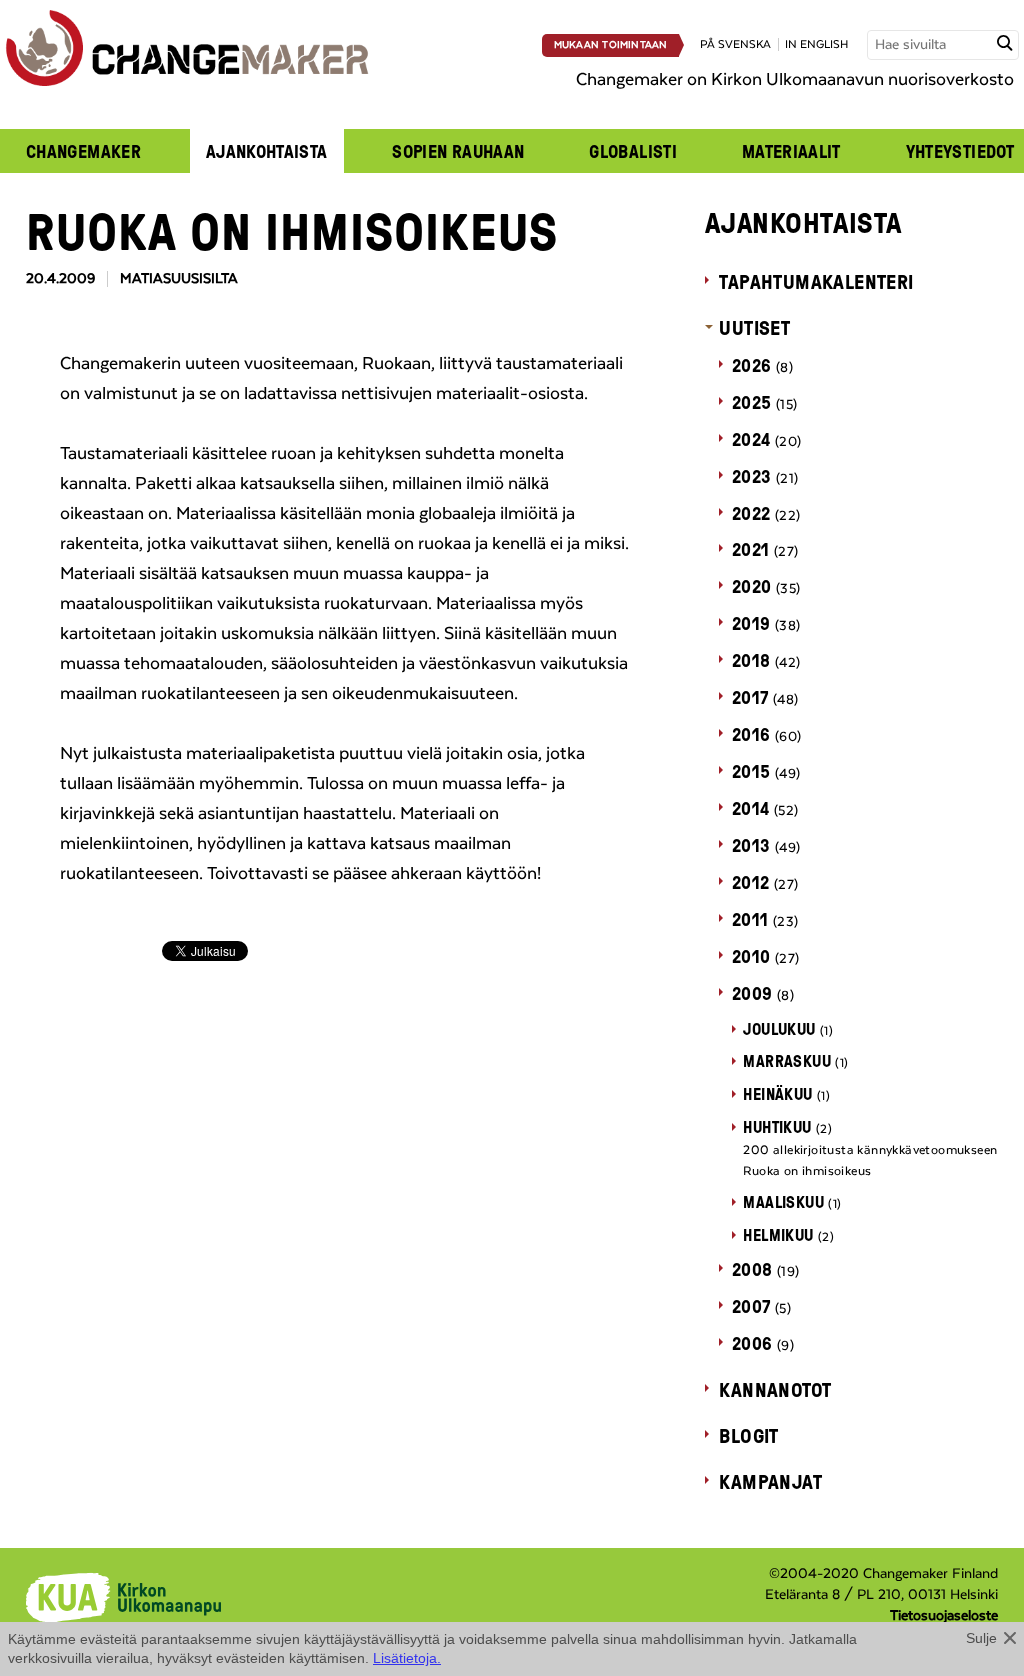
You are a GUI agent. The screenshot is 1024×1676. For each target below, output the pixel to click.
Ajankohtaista (267, 151)
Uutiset (754, 327)
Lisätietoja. (407, 1658)
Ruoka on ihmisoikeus (807, 1171)
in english (816, 44)
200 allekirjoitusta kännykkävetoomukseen (870, 1150)
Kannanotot (775, 1389)
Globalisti (633, 151)
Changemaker (83, 151)
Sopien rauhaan (458, 151)
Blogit (748, 1435)
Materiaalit (791, 151)
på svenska (735, 44)
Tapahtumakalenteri (816, 281)
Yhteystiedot (960, 151)
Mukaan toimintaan (611, 45)
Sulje (981, 1638)
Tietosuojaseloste (944, 1616)
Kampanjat (770, 1481)
